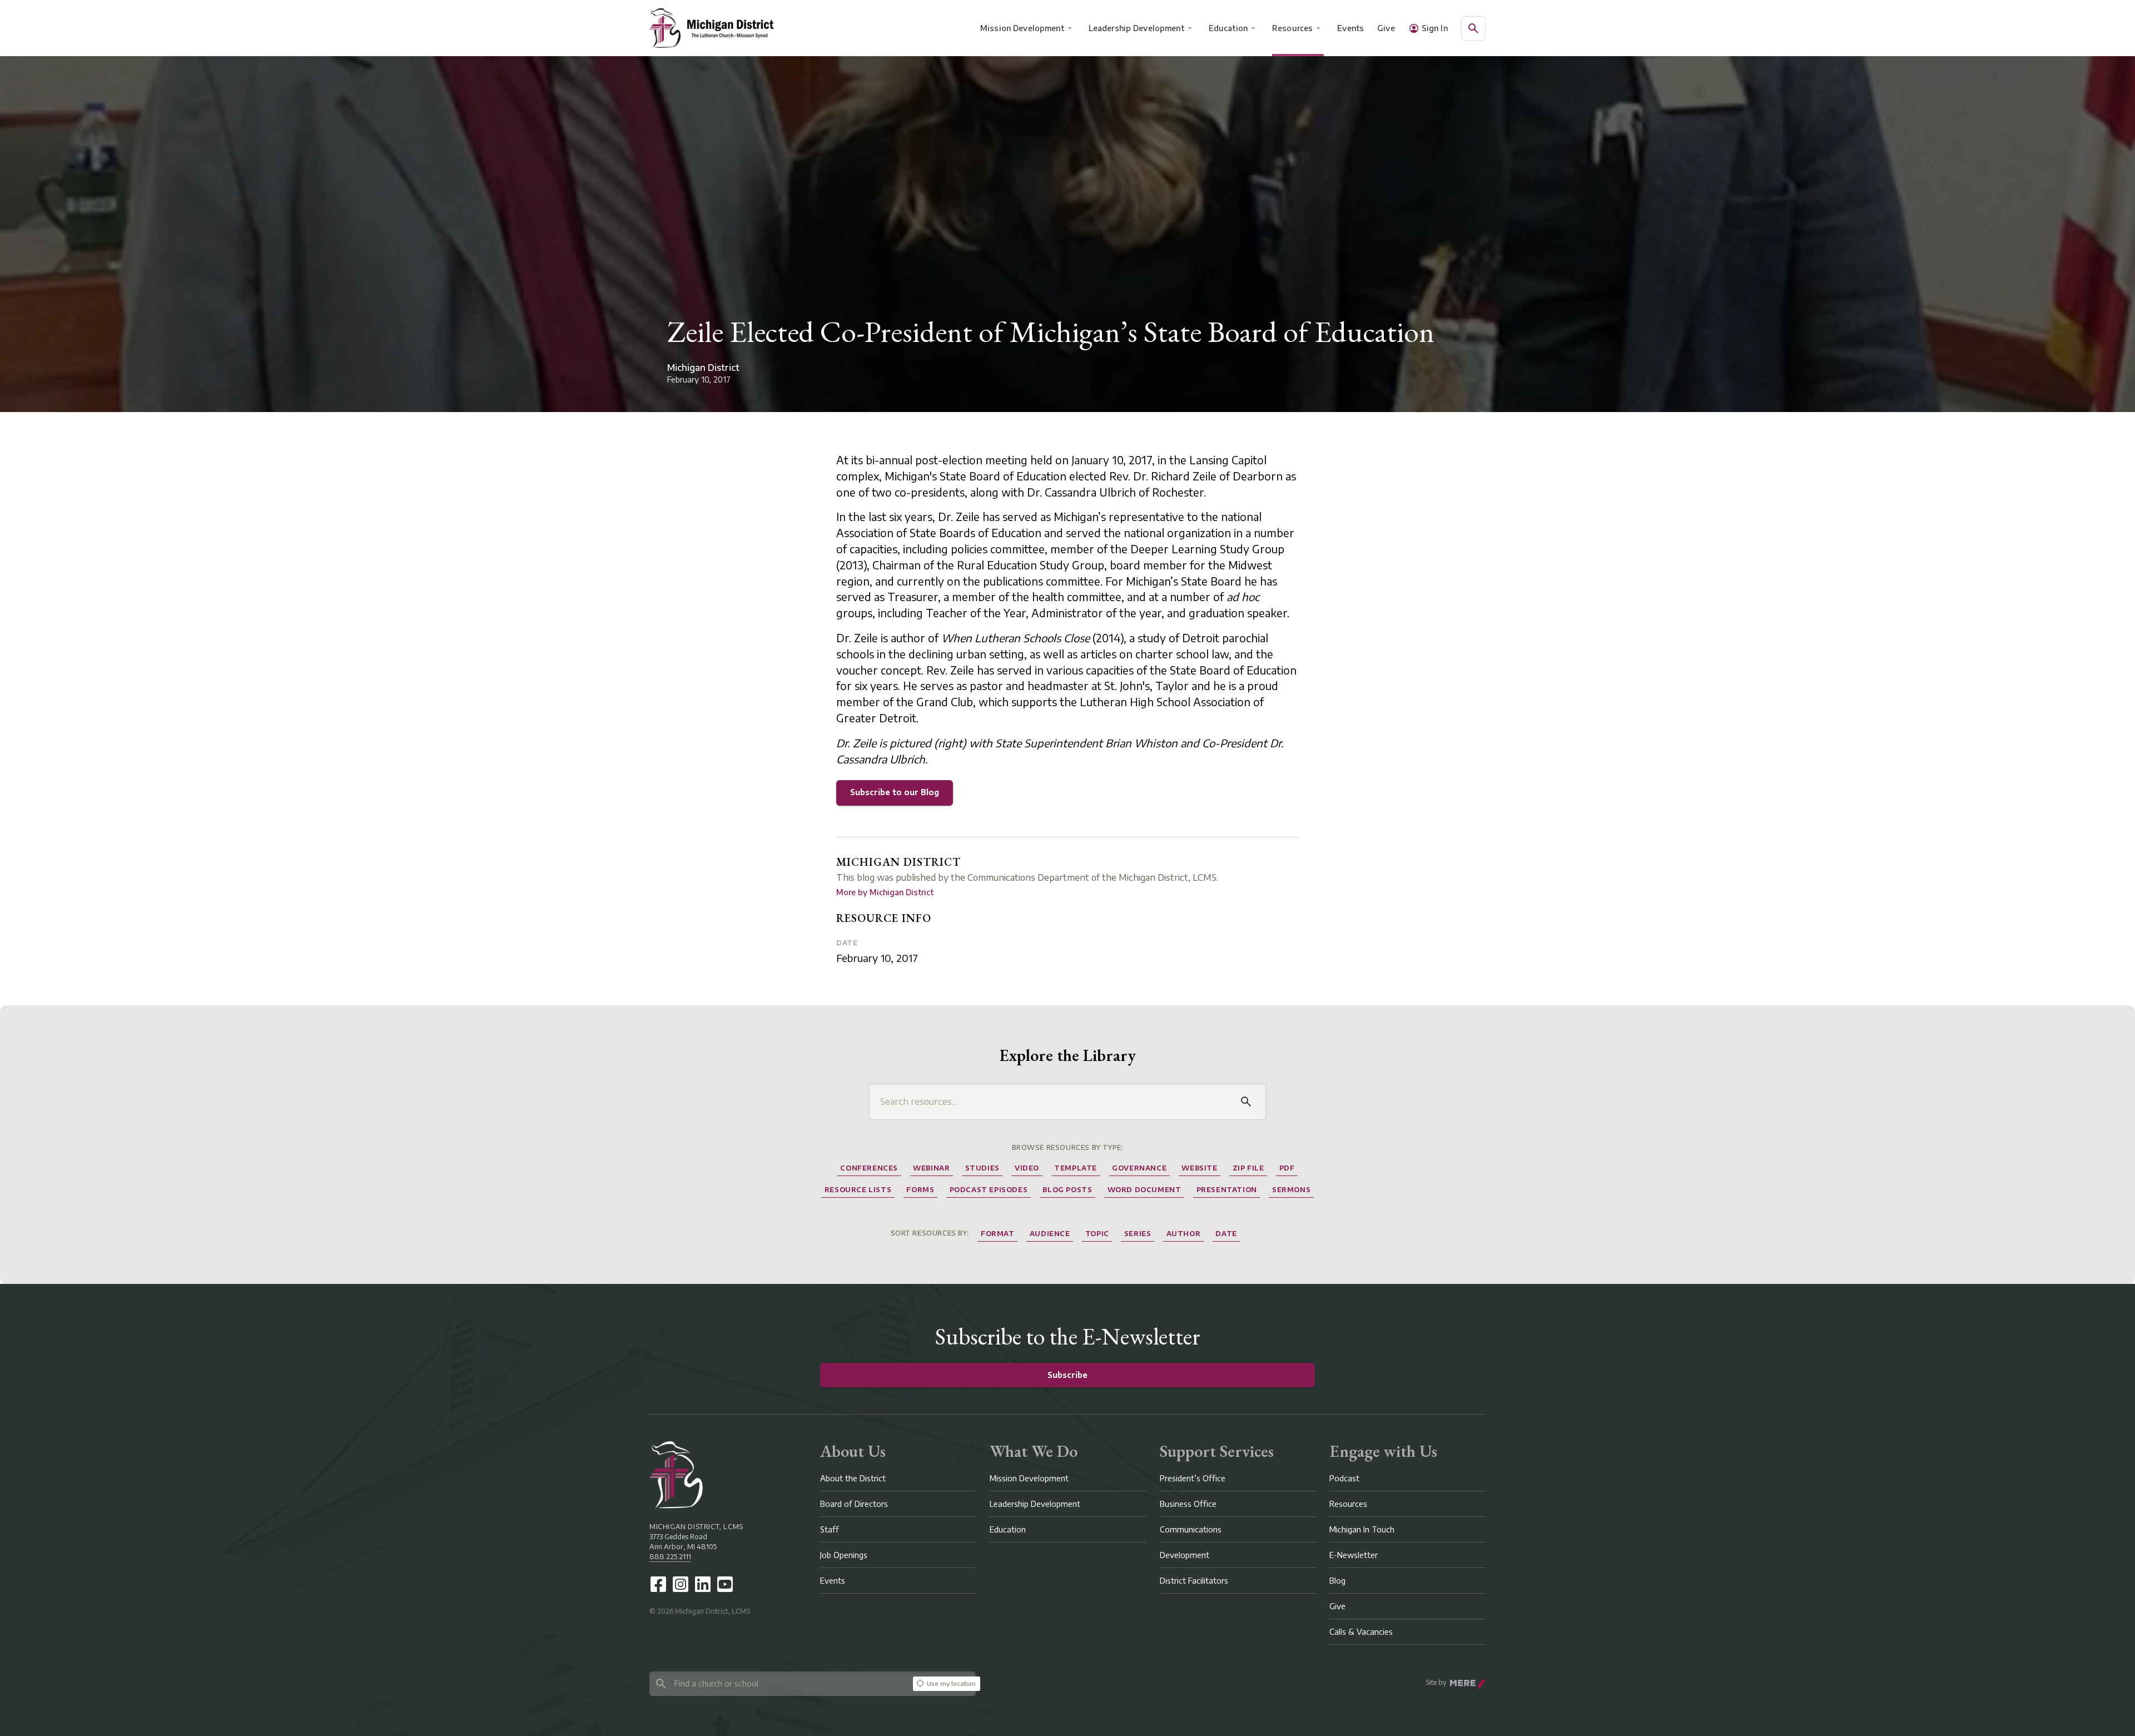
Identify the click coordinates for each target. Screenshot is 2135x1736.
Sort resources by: (930, 1233)
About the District (853, 1478)
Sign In (1435, 28)
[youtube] (725, 1584)
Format (998, 1234)
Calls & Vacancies (1361, 1632)
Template (1076, 1168)
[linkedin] (703, 1584)
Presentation (1227, 1190)
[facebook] (658, 1584)
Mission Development (1022, 28)
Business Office (1188, 1504)
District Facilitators (1194, 1581)
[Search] (1246, 1102)
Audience (1050, 1234)
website (1199, 1168)
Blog (1337, 1581)
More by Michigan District (885, 892)
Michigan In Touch (1362, 1529)
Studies (982, 1168)
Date (847, 943)
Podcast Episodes (989, 1190)
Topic (1097, 1234)
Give (1386, 28)
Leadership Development (1136, 28)
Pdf (1287, 1168)
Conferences (869, 1168)
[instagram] (681, 1584)
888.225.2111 (670, 1557)
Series (1138, 1234)
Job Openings (844, 1555)
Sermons (1291, 1190)
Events (1351, 28)
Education (1228, 28)
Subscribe (1067, 1375)
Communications (1191, 1529)
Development (1185, 1555)
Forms (920, 1190)
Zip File (1248, 1168)
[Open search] (1473, 28)
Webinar (931, 1168)
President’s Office (1193, 1478)
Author (1184, 1234)
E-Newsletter (1354, 1555)
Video (1027, 1168)
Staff (830, 1529)
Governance (1139, 1168)
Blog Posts (1067, 1190)
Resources (1292, 28)
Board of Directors (854, 1504)
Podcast (1344, 1478)
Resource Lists (858, 1190)
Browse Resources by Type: (1068, 1147)
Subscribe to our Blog (895, 792)
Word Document (1145, 1190)
